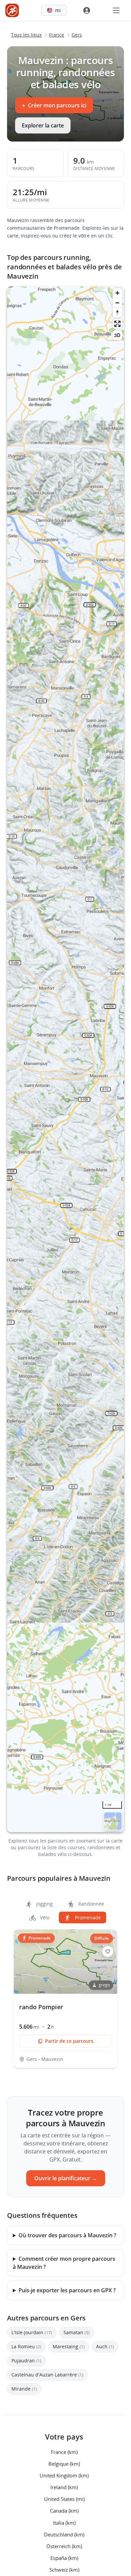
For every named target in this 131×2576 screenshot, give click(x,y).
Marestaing (69, 2346)
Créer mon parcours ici (54, 105)
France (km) (64, 2452)
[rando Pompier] (65, 1999)
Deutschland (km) (64, 2534)
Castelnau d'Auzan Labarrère (47, 2375)
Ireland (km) (64, 2487)
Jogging (44, 1904)
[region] (65, 1059)
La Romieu (26, 2346)
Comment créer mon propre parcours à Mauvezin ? (64, 2263)
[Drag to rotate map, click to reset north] (117, 312)
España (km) (64, 2558)
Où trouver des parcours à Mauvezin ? (67, 2235)
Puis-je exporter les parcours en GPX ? (67, 2290)
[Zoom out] (117, 303)
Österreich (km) (64, 2546)
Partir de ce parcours (69, 2041)
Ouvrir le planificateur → (66, 2178)
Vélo (44, 1917)
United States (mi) (64, 2499)
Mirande (24, 2389)
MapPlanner (113, 1821)
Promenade (87, 1917)
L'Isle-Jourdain (32, 2332)
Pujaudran (26, 2361)
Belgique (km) (64, 2463)
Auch (105, 2346)
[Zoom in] (117, 293)
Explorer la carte (43, 125)
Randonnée (91, 1904)
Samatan (77, 2332)
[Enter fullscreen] (117, 324)
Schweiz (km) (64, 2570)
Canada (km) (64, 2511)
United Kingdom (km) (64, 2475)
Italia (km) (64, 2522)
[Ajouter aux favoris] (108, 1952)
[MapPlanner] (12, 10)
